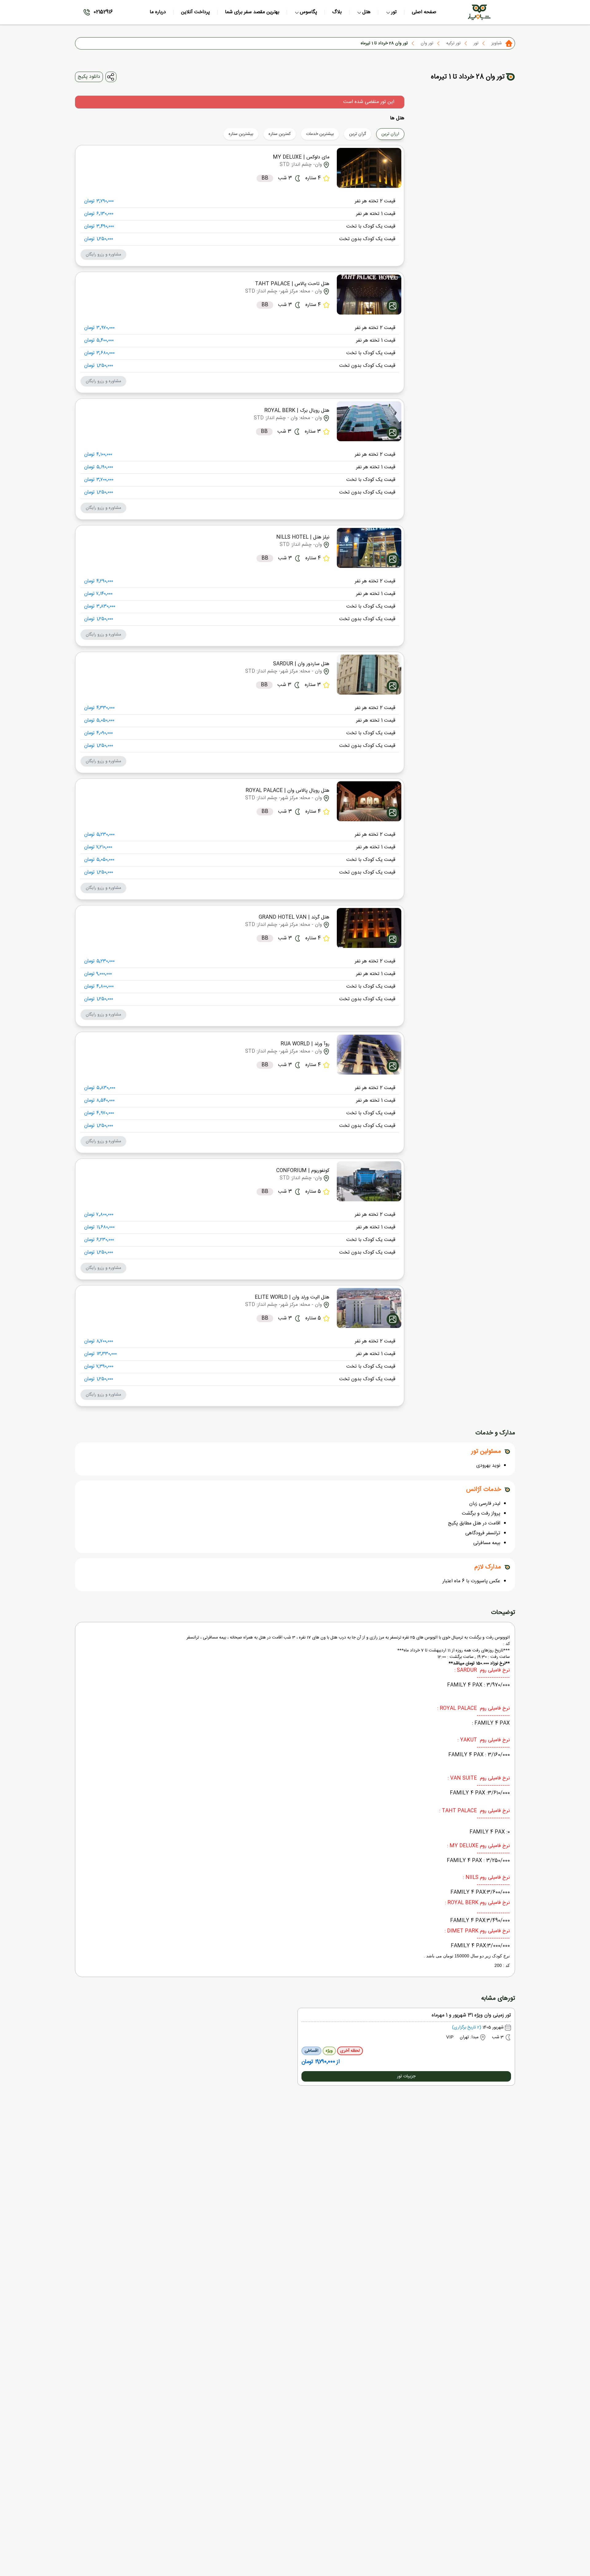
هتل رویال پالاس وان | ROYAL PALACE (287, 791)
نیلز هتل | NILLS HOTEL (303, 537)
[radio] (402, 130)
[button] (103, 255)
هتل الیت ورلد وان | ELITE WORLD (292, 1297)
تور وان (427, 43)
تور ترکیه (453, 43)
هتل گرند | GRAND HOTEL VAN (294, 917)
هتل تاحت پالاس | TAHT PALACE (292, 284)
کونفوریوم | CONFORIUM (303, 1171)
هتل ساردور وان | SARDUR (301, 664)
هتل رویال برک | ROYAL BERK (297, 411)
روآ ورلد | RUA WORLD (305, 1044)
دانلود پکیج (89, 77)
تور (476, 43)
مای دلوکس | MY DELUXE (301, 157)
